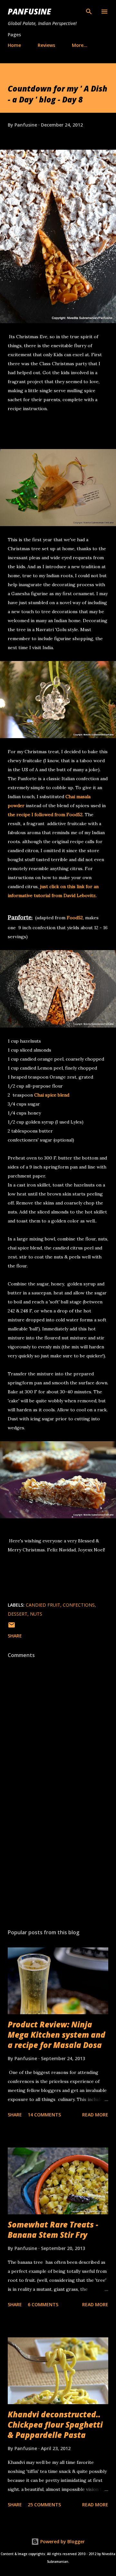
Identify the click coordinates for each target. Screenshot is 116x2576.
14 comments (44, 2115)
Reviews (46, 45)
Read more (95, 2115)
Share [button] (15, 1636)
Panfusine (29, 11)
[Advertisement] (58, 1868)
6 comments (43, 2304)
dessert (18, 1614)
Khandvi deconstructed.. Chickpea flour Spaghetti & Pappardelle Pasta (55, 2425)
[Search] (89, 12)
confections (79, 1605)
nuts (36, 1614)
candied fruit (43, 1605)
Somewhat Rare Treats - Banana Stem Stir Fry (53, 2230)
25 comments (44, 2505)
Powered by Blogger (62, 2541)
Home (14, 45)
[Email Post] (12, 1627)
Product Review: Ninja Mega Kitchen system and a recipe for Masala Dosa (57, 2035)
